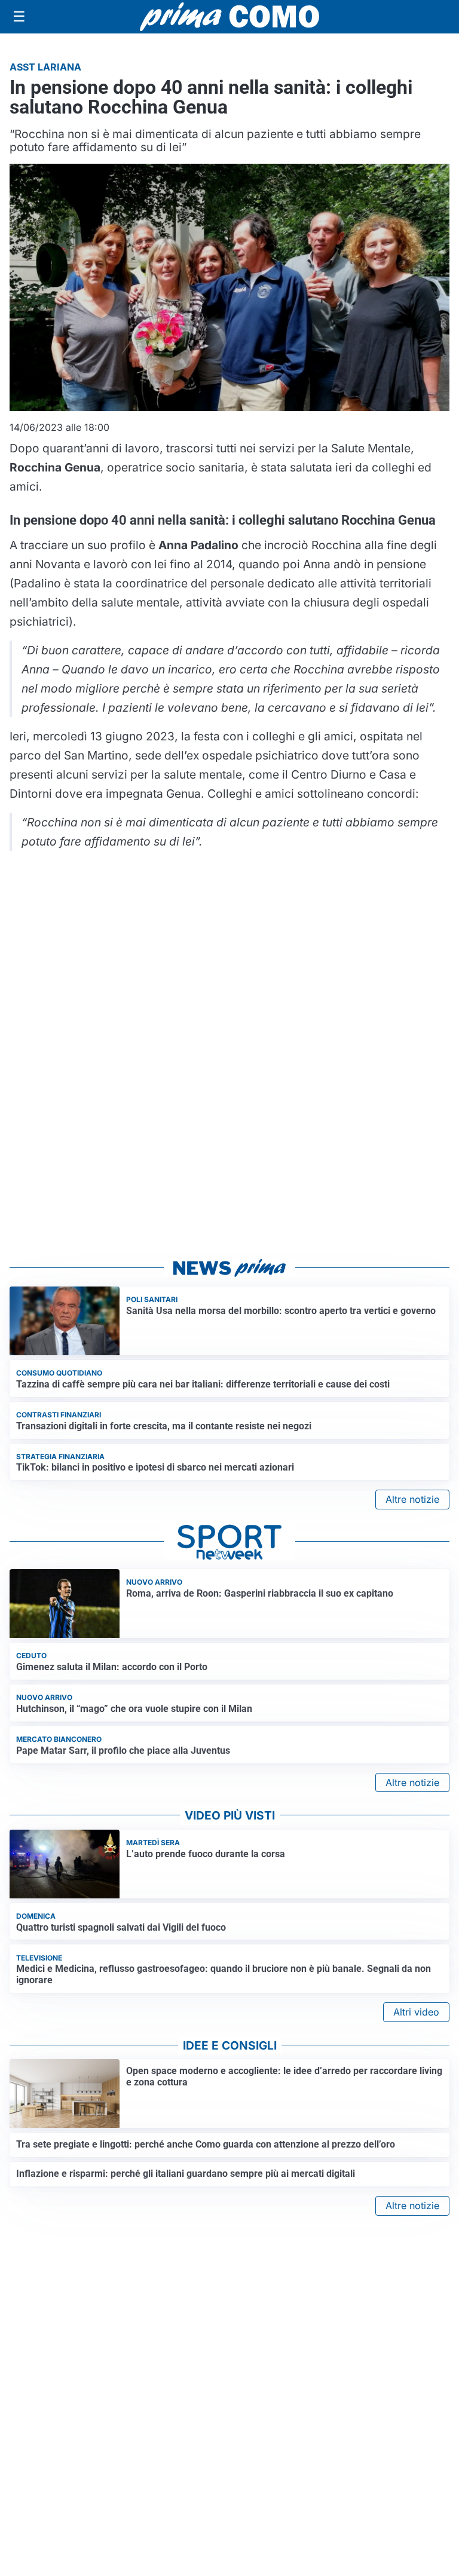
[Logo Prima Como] (229, 16)
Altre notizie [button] (412, 1499)
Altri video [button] (416, 2012)
